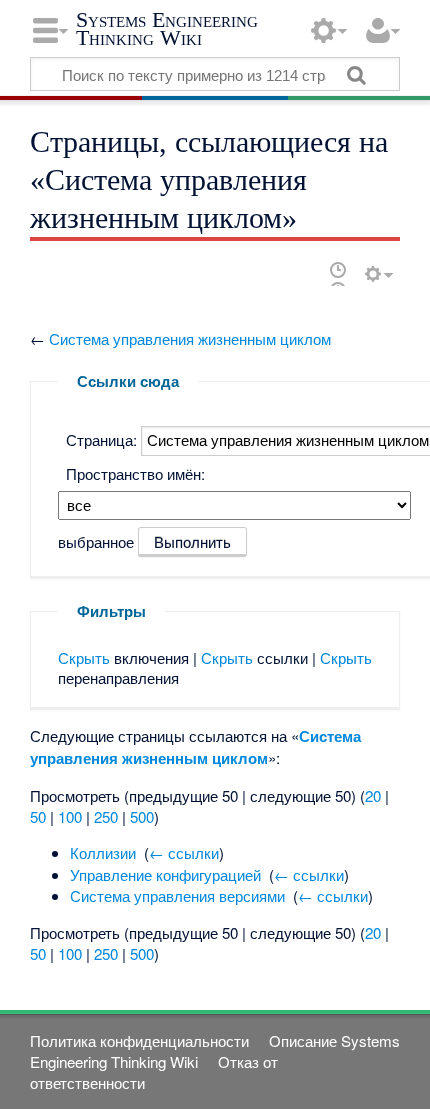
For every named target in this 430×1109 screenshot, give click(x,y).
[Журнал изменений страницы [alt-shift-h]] (338, 273)
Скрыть (84, 657)
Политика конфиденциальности (139, 1040)
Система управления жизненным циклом (190, 338)
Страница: (101, 439)
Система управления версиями (177, 895)
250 (106, 816)
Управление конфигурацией (165, 874)
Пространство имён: (135, 473)
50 (38, 816)
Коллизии (103, 852)
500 (142, 816)
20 (373, 795)
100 (70, 816)
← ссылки (184, 852)
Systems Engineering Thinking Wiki (167, 28)
